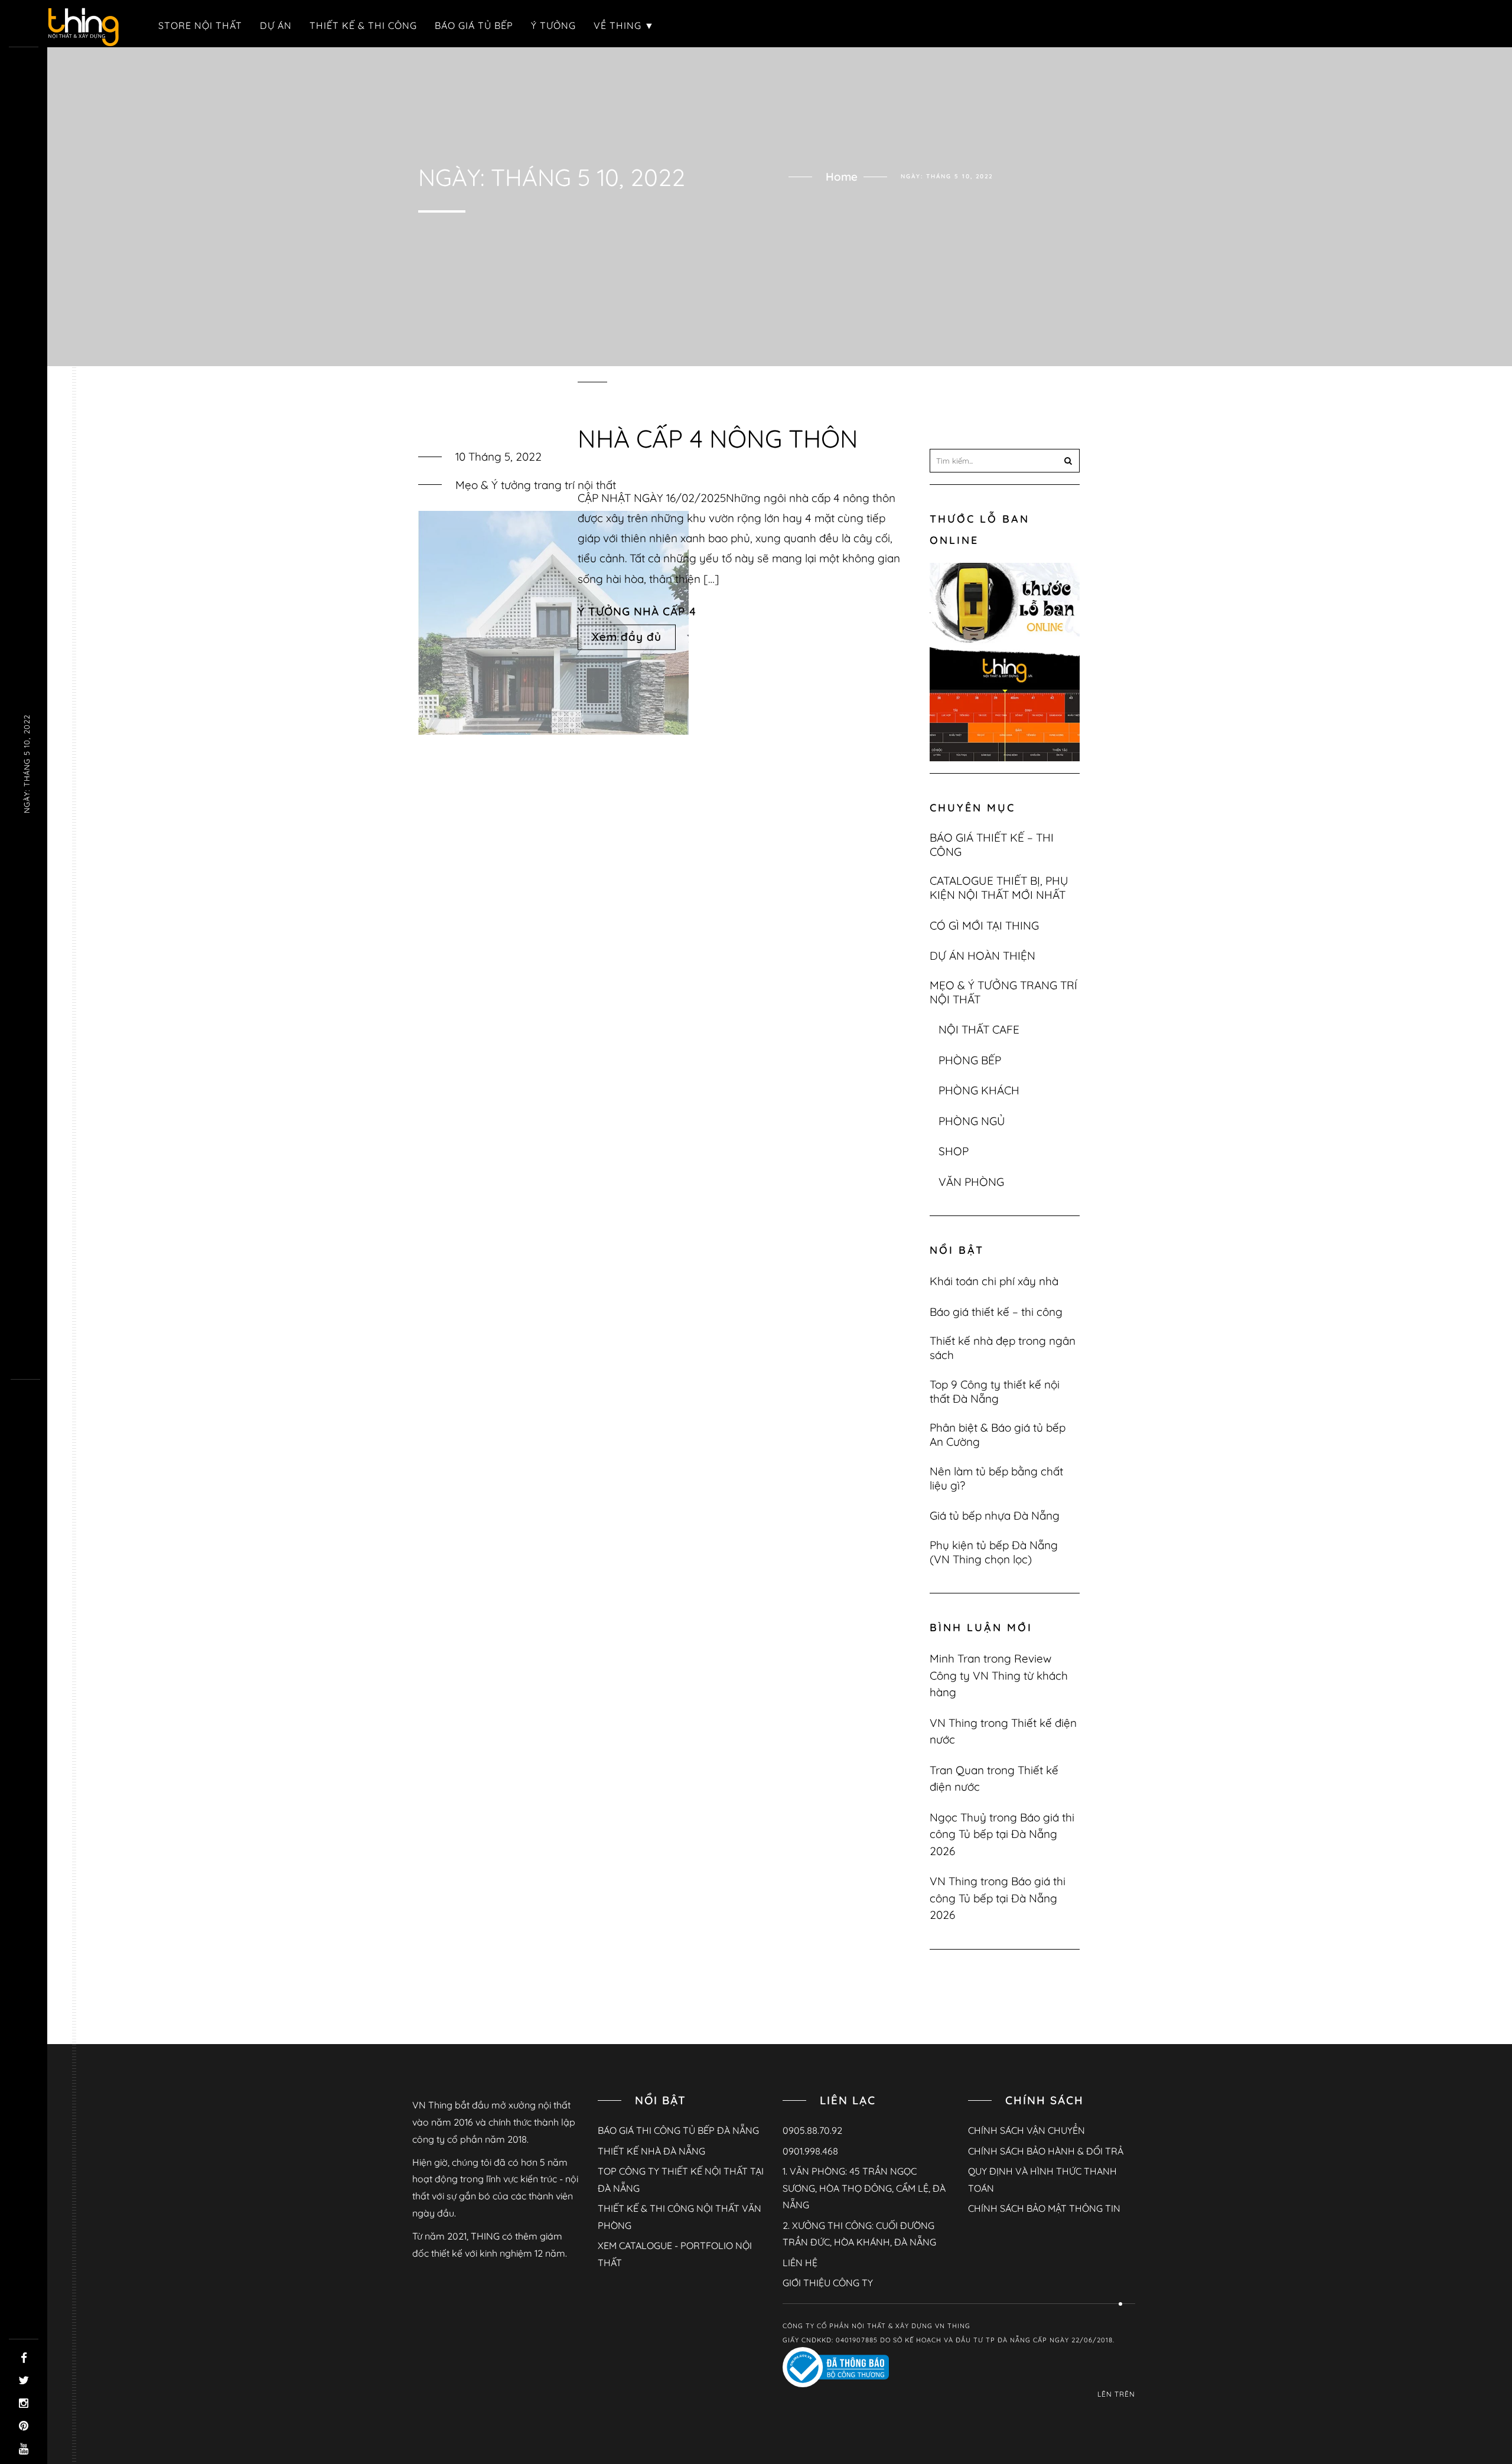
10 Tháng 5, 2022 (498, 457)
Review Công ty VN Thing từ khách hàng (999, 1675)
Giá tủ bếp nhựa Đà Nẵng (995, 1515)
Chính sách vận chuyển (1027, 2130)
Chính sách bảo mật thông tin (1044, 2208)
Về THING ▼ (624, 25)
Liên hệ (800, 2263)
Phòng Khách (979, 1090)
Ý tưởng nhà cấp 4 (637, 611)
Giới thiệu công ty (828, 2283)
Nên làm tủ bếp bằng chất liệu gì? (996, 1478)
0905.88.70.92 (812, 2130)
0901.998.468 (810, 2151)
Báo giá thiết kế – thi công (992, 845)
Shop (954, 1151)
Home (842, 177)
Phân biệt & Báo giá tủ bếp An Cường (998, 1435)
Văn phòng (971, 1182)
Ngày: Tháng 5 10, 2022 (27, 764)
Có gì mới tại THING (984, 925)
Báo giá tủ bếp (474, 25)
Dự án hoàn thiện (983, 956)
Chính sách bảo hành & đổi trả (1046, 2151)
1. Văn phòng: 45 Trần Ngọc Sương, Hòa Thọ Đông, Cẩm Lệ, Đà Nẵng (864, 2188)
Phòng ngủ (972, 1121)
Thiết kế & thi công (363, 25)
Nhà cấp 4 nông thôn (718, 439)
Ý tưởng (553, 25)
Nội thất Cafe (979, 1029)
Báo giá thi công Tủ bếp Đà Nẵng (678, 2130)
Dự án (276, 25)
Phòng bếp (970, 1060)
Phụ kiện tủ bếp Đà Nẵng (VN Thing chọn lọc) (994, 1552)
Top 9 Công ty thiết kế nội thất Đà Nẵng (995, 1391)
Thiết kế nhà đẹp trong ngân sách (1003, 1348)
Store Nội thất (200, 25)
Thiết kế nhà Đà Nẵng (651, 2151)
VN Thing (954, 1723)
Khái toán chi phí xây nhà (994, 1281)
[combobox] (1005, 461)
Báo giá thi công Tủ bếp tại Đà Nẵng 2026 (1002, 1834)
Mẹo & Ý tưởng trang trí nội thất (536, 485)
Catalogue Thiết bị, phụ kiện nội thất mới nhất (999, 888)
